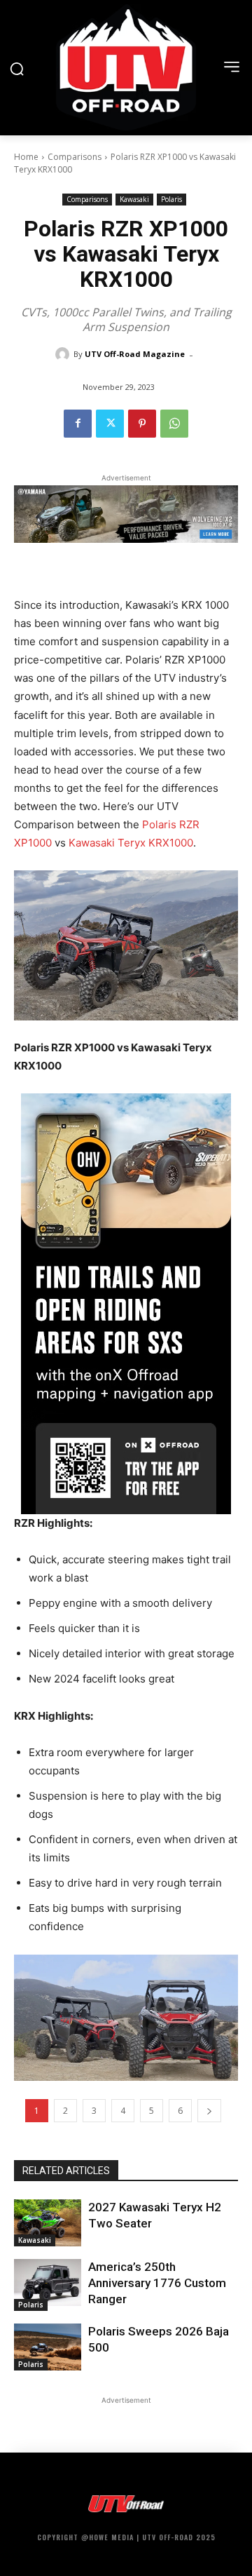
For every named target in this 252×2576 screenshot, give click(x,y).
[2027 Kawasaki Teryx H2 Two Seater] (48, 2223)
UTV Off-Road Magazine (135, 354)
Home (26, 157)
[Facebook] (78, 424)
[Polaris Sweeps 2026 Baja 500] (48, 2347)
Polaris (171, 199)
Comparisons (75, 157)
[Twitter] (110, 424)
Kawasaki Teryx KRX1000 (131, 843)
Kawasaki (134, 199)
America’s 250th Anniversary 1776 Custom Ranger (157, 2283)
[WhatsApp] (174, 424)
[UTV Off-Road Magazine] (64, 354)
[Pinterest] (142, 424)
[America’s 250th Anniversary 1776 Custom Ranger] (48, 2282)
